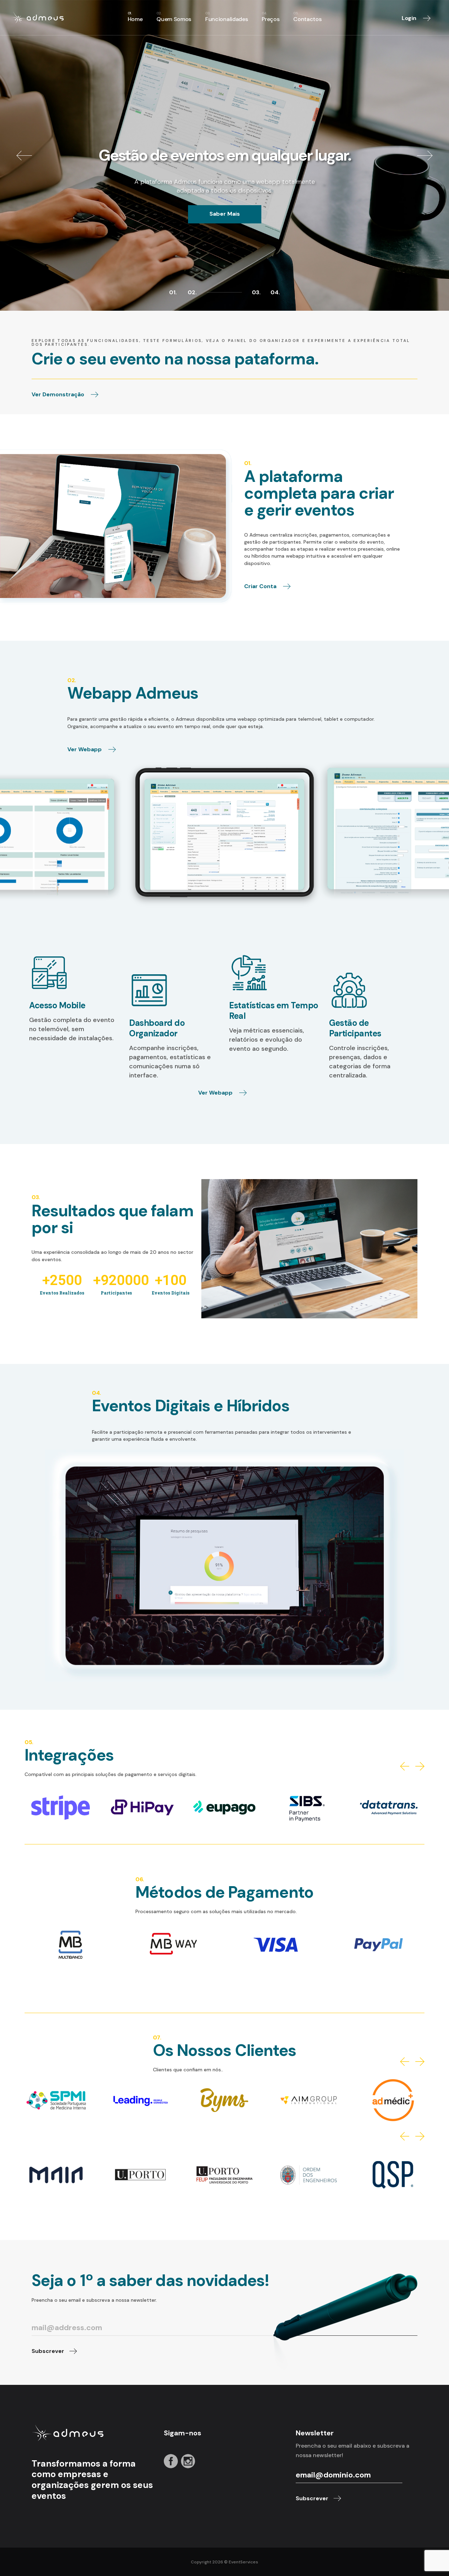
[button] (405, 1766)
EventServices (243, 2562)
